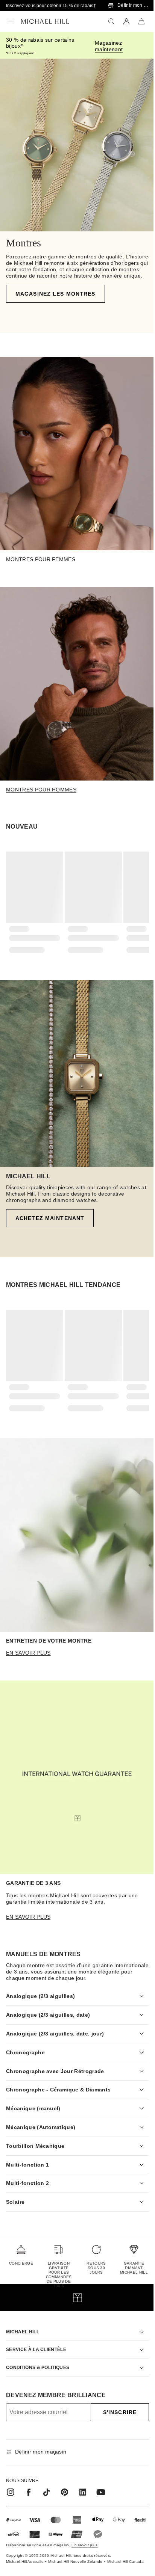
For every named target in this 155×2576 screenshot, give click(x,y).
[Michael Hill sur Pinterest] (65, 2485)
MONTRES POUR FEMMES (41, 559)
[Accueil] (45, 21)
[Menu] (11, 21)
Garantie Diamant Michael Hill (128, 2261)
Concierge (21, 2256)
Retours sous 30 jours (92, 2261)
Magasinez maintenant (109, 46)
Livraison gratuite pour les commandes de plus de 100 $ (57, 2267)
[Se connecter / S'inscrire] (126, 21)
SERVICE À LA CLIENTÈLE (36, 2342)
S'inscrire (114, 2405)
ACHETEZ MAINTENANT (50, 1218)
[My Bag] (141, 21)
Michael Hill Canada (117, 2556)
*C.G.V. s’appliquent (20, 53)
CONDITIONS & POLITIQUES (38, 2360)
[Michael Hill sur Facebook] (29, 2485)
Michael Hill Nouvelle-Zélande (68, 2556)
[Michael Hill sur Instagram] (11, 2485)
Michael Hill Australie (16, 2556)
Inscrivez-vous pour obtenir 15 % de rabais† (51, 6)
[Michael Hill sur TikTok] (47, 2485)
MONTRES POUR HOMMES (41, 790)
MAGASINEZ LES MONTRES (55, 294)
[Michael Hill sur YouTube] (101, 2485)
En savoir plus (28, 1917)
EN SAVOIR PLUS (28, 1653)
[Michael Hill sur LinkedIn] (83, 2485)
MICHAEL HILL (23, 2325)
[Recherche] (111, 21)
